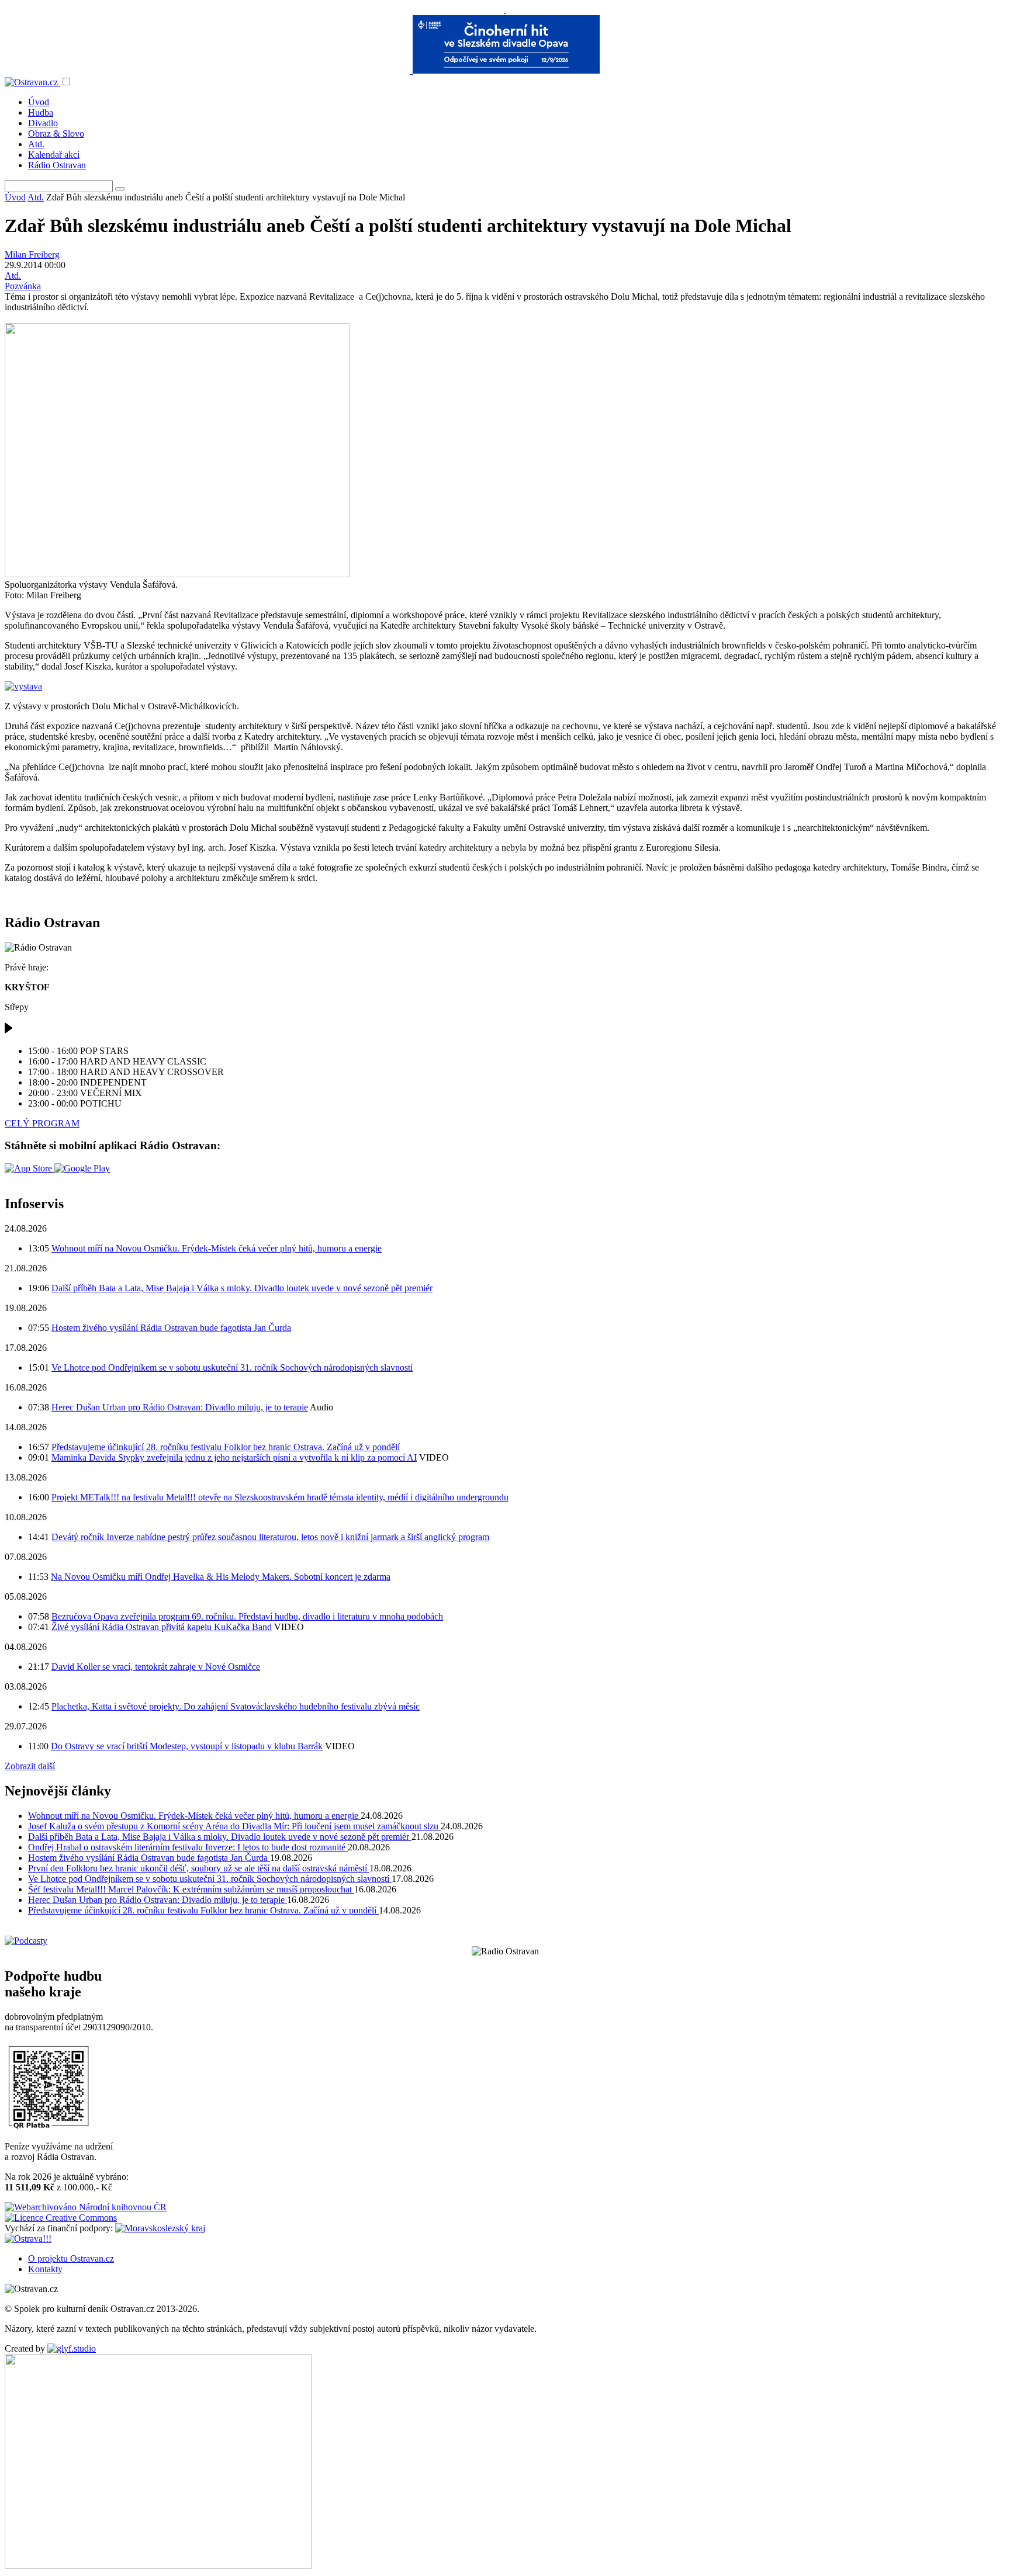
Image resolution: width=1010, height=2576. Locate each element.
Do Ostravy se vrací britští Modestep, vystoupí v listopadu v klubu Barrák (187, 1746)
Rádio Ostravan (57, 165)
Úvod (39, 102)
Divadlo (43, 123)
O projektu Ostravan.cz (71, 2258)
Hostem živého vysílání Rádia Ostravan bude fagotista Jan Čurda (171, 1328)
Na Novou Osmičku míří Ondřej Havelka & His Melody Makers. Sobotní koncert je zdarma (221, 1577)
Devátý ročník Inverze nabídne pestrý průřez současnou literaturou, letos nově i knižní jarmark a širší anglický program (270, 1537)
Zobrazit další (30, 1766)
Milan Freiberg (32, 254)
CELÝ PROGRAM (42, 1123)
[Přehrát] (9, 1031)
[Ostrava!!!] (28, 2239)
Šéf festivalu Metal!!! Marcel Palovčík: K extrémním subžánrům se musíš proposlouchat (191, 1889)
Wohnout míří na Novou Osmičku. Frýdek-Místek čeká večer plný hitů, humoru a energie (217, 1248)
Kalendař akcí (54, 155)
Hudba (41, 112)
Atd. (36, 144)
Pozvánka (23, 286)
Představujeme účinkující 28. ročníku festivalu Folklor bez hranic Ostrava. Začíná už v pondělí (226, 1447)
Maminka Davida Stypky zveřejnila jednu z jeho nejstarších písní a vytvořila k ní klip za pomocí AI (234, 1457)
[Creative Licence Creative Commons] (61, 2218)
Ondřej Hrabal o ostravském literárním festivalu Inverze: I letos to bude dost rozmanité (188, 1847)
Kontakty (45, 2269)
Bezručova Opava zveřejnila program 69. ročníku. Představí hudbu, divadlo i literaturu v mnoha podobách (247, 1616)
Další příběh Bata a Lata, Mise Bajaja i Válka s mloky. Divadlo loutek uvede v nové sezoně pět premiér (242, 1288)
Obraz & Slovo (56, 134)
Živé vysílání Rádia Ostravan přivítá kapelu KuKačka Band (162, 1627)
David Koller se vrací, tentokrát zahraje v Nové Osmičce (156, 1667)
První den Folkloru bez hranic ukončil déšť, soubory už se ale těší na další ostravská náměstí (199, 1868)
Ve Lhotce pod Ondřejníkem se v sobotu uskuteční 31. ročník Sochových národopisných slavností (232, 1367)
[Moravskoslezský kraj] (160, 2228)
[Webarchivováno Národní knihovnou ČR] (86, 2207)
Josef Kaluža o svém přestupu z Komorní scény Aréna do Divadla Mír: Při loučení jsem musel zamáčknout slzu (234, 1826)
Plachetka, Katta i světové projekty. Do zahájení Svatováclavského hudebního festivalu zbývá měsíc (236, 1706)
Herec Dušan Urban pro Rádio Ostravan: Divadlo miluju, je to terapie (180, 1407)
